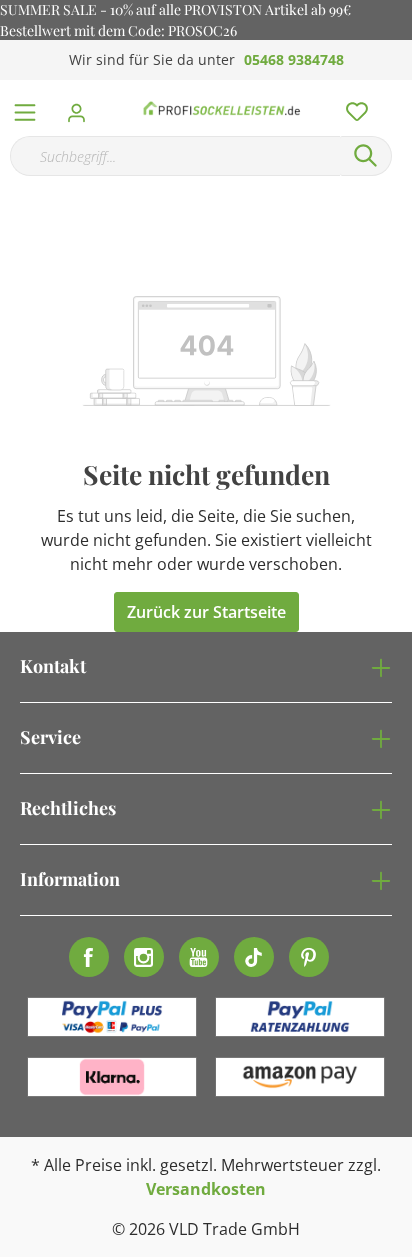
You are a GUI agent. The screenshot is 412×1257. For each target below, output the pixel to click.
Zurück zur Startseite (206, 612)
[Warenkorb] (401, 90)
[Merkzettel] (351, 107)
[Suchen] (366, 156)
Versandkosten (206, 1189)
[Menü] (25, 108)
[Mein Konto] (82, 107)
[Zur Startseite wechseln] (222, 108)
